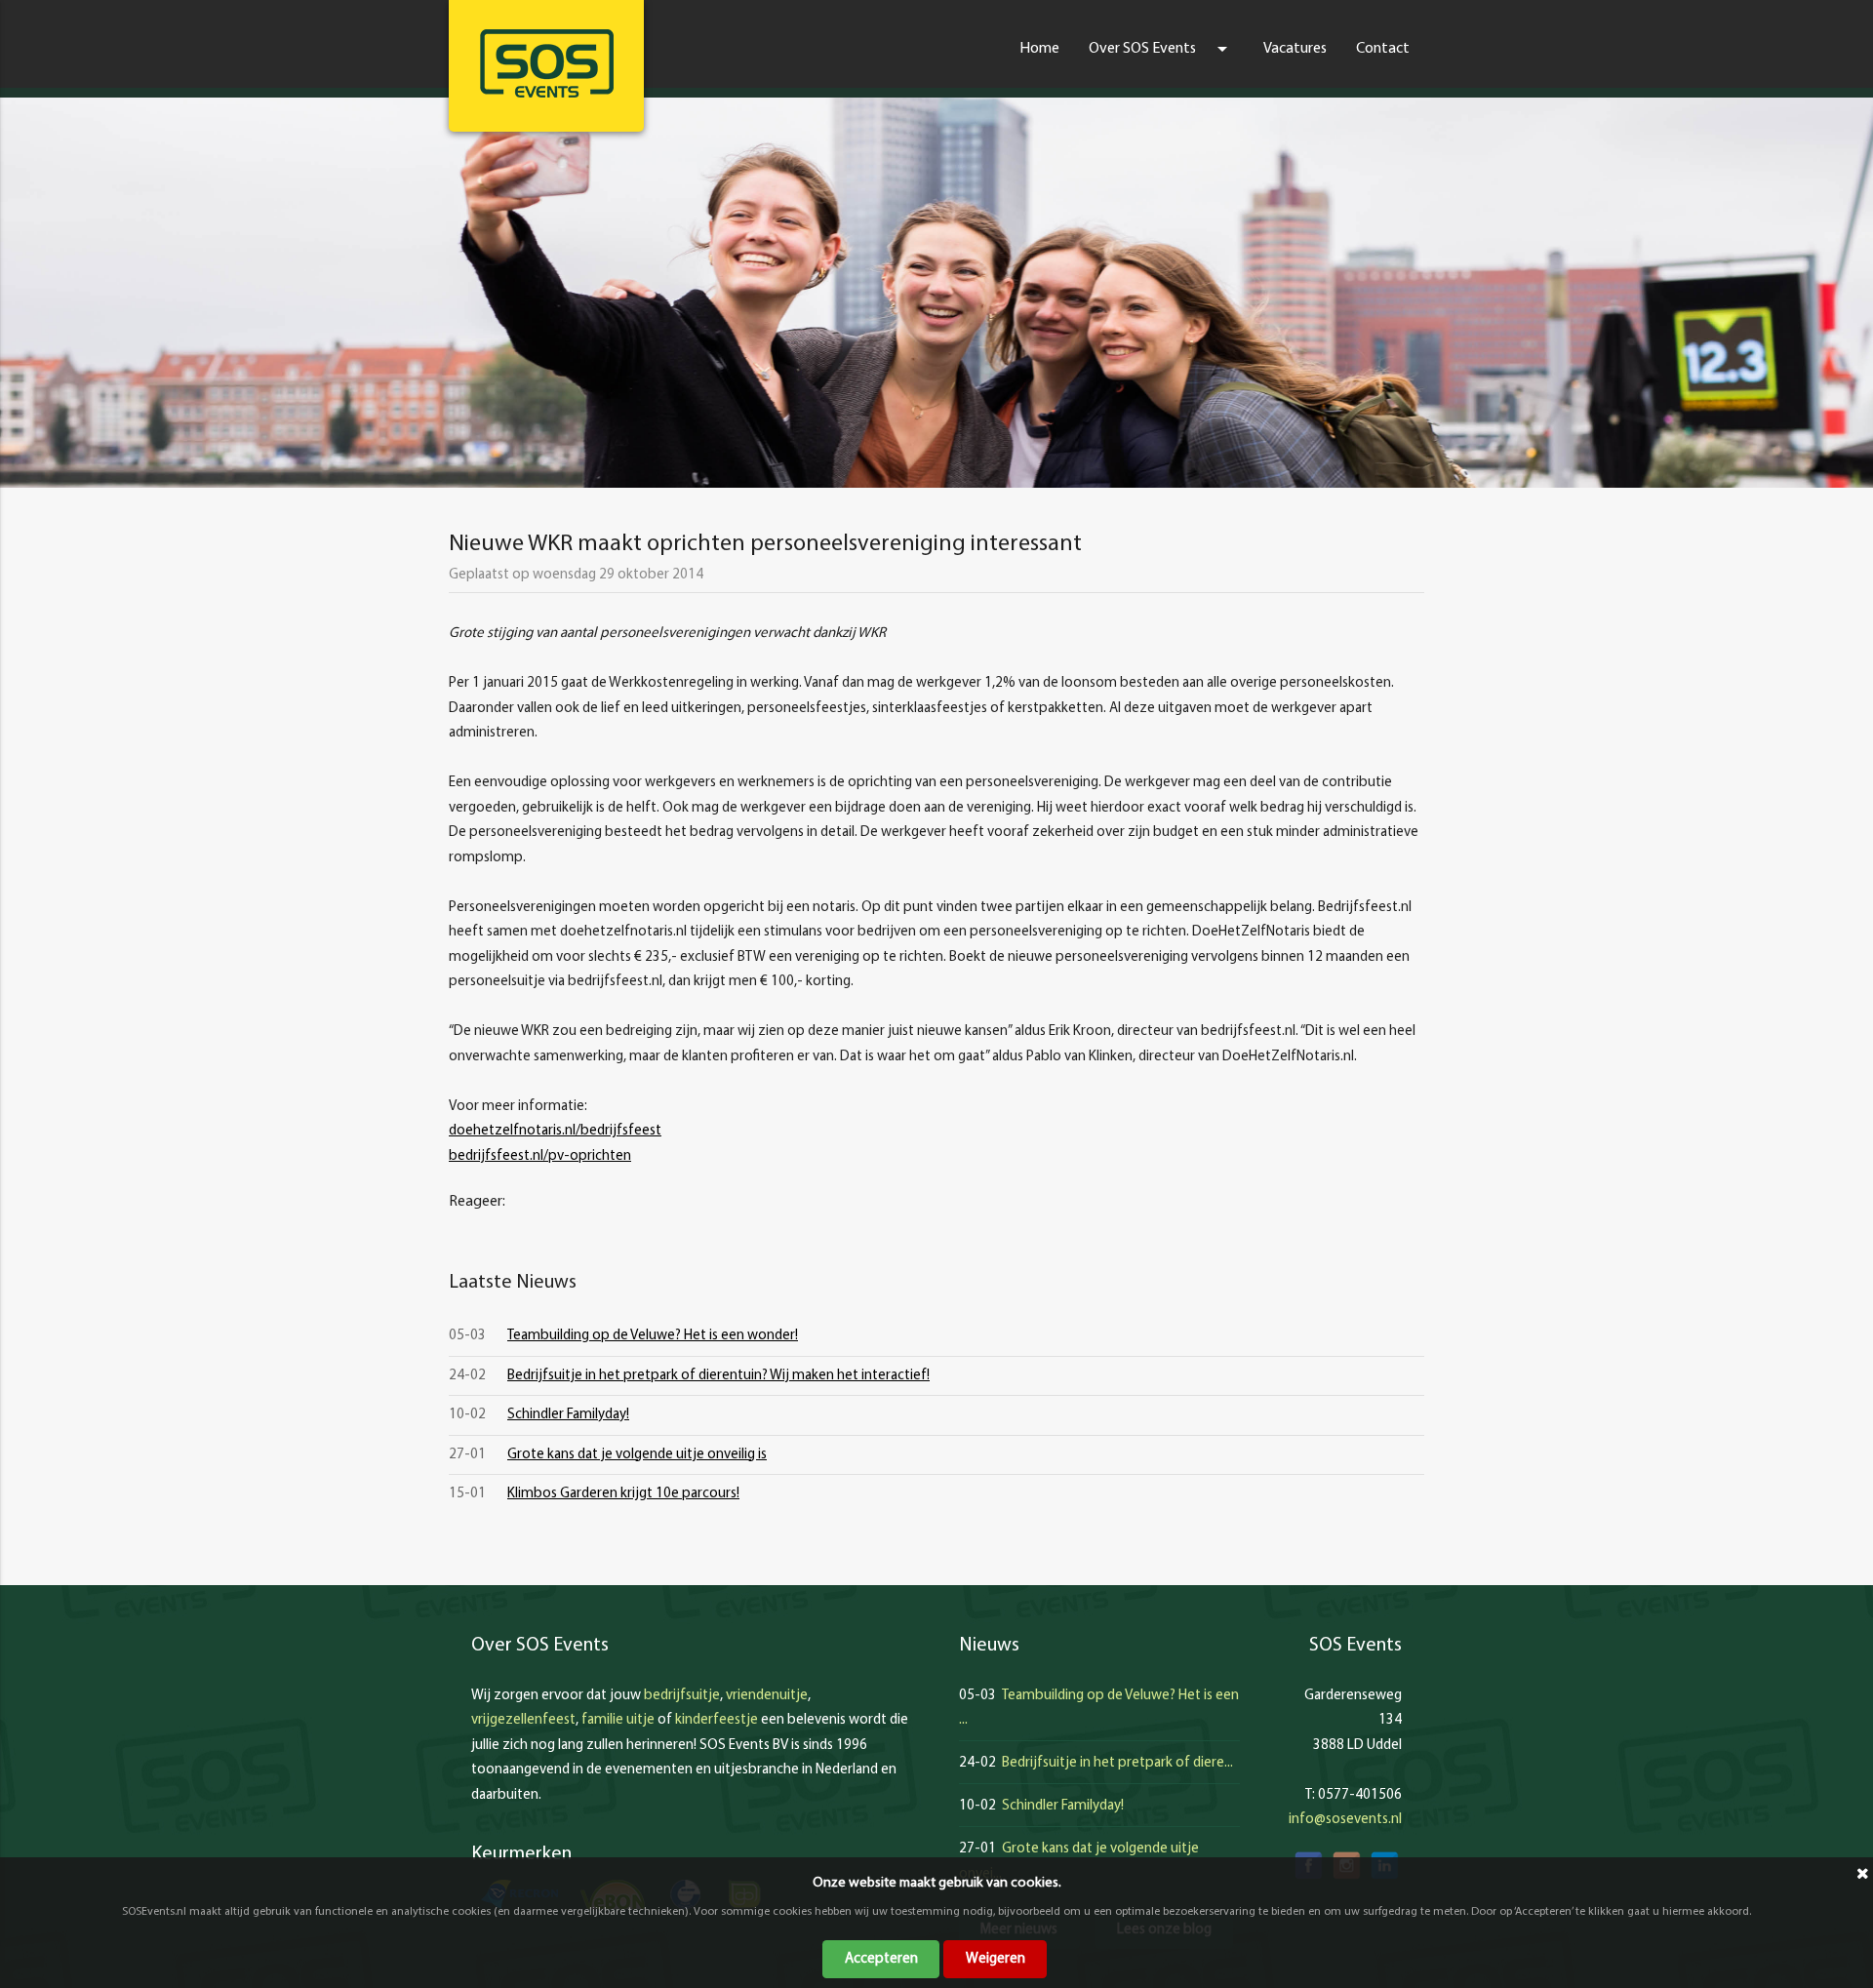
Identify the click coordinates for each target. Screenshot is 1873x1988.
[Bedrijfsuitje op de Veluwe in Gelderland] (546, 63)
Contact (1383, 49)
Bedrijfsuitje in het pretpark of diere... (1117, 1763)
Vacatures (1295, 49)
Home (1039, 49)
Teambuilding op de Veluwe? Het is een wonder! (653, 1336)
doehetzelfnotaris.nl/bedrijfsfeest (555, 1131)
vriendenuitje (767, 1696)
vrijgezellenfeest (523, 1720)
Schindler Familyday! (568, 1415)
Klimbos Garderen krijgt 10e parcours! (623, 1494)
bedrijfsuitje (682, 1696)
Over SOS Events (1161, 49)
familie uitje (618, 1720)
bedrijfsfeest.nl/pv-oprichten (540, 1156)
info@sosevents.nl (1345, 1820)
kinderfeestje (717, 1720)
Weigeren (996, 1959)
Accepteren (881, 1959)
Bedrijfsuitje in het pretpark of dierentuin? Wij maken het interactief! (718, 1376)
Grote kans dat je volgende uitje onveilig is (637, 1455)
